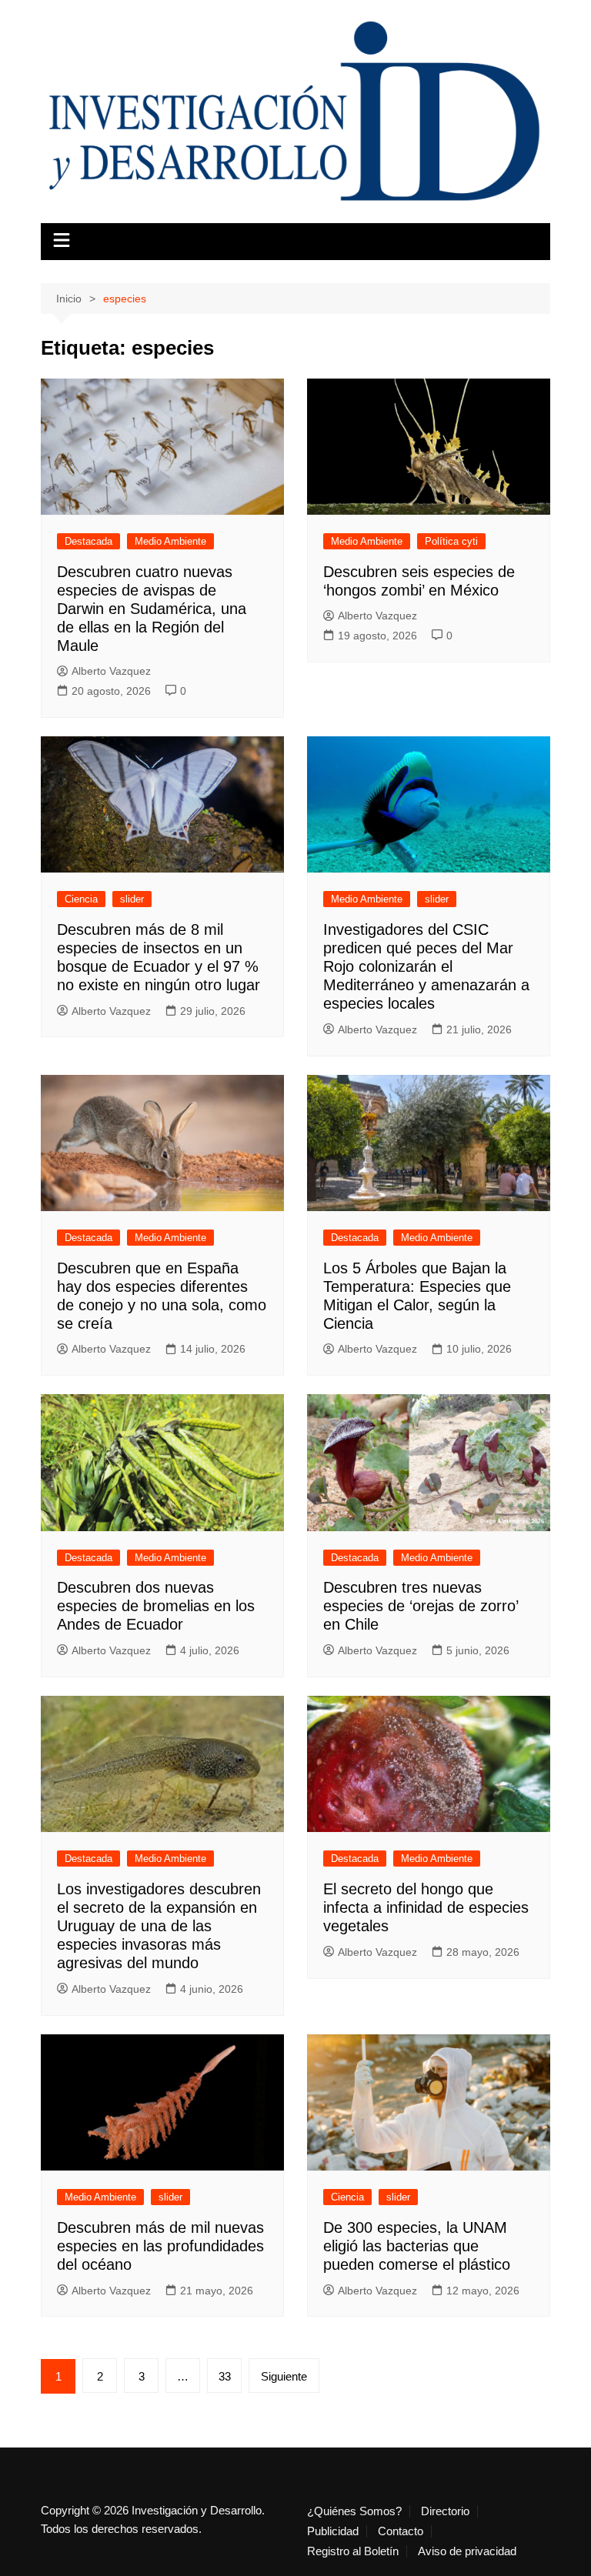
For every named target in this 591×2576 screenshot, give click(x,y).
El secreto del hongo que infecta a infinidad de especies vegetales (426, 1907)
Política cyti (451, 541)
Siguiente (284, 2376)
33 (225, 2376)
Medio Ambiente (170, 541)
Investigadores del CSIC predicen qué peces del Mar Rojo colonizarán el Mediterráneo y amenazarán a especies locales (426, 966)
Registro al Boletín (353, 2551)
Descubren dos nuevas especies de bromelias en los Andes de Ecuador (156, 1606)
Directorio (445, 2511)
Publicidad (333, 2531)
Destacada (88, 541)
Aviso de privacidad (467, 2551)
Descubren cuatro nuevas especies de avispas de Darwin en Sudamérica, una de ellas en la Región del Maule (152, 609)
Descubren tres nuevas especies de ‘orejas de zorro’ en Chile (421, 1606)
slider (132, 899)
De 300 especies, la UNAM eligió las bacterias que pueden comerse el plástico (417, 2246)
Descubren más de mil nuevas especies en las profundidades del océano (160, 2246)
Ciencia (81, 899)
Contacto (401, 2531)
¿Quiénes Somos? (354, 2511)
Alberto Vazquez (111, 671)
